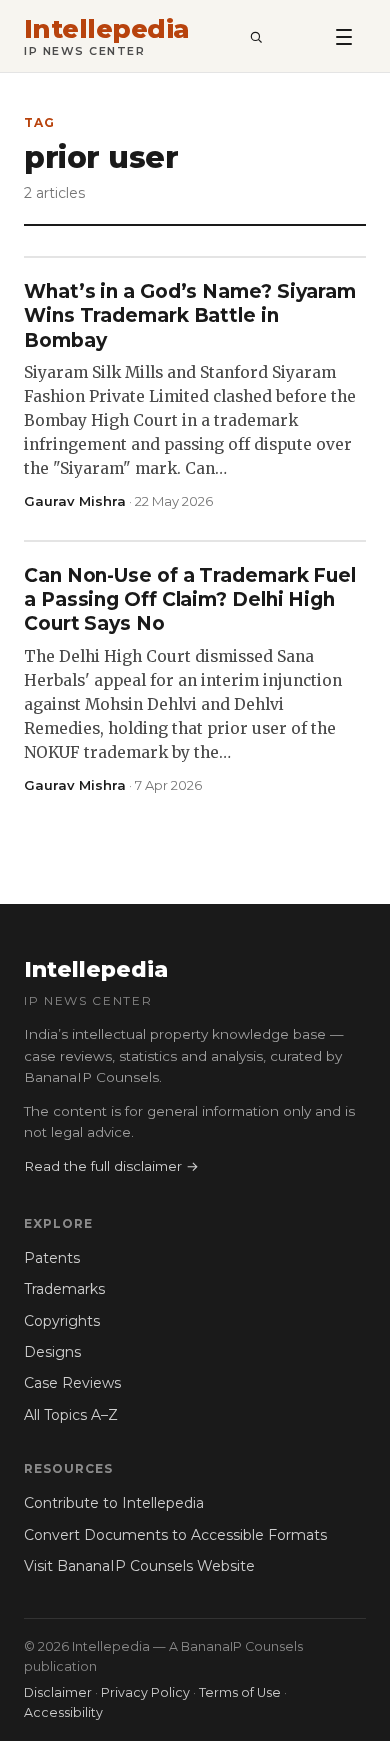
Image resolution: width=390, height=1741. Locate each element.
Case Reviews (72, 1383)
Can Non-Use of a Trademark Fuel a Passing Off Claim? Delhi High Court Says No (190, 600)
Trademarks (64, 1289)
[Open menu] (344, 36)
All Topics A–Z (71, 1415)
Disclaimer (58, 1692)
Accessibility (63, 1712)
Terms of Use (240, 1692)
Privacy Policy (145, 1692)
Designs (52, 1352)
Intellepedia (107, 29)
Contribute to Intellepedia (114, 1503)
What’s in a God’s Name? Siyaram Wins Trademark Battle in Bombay (190, 316)
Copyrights (62, 1321)
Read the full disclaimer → (111, 1166)
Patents (52, 1258)
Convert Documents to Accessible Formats (175, 1535)
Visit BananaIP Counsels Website (139, 1566)
